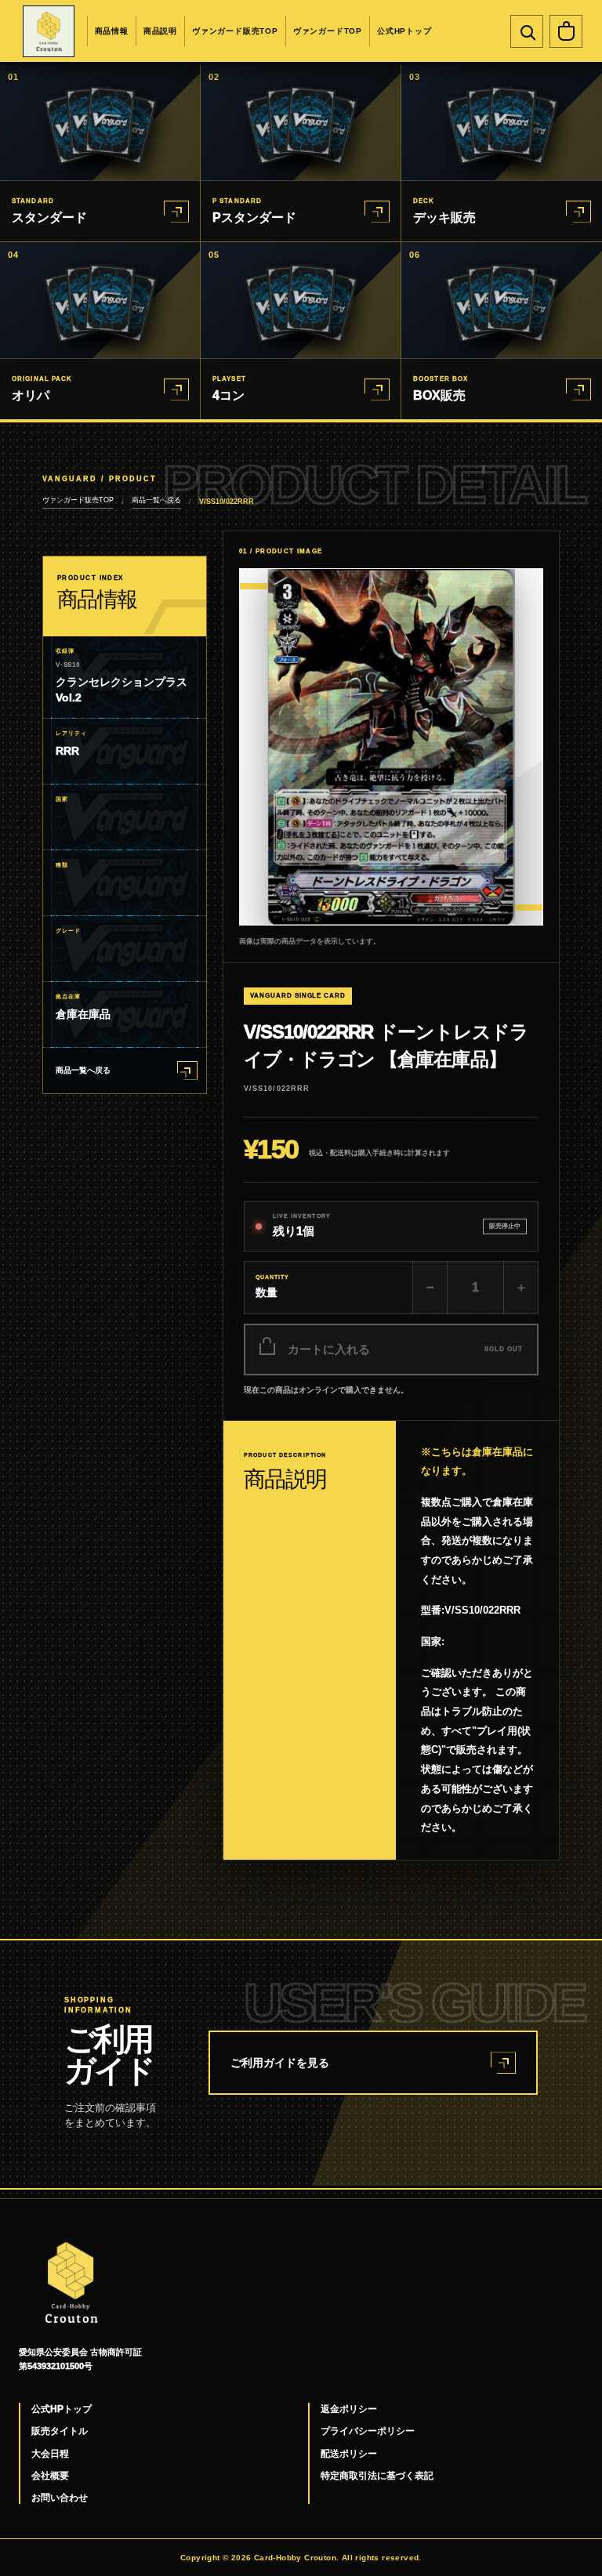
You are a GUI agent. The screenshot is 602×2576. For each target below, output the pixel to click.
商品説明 (160, 31)
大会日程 (50, 2454)
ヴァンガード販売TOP (235, 31)
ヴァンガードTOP (328, 31)
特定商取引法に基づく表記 (377, 2476)
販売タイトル (60, 2431)
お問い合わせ (60, 2498)
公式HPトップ (404, 31)
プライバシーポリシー (368, 2431)
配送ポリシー (349, 2454)
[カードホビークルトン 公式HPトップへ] (49, 31)
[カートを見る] (566, 31)
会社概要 (50, 2476)
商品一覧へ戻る (156, 500)
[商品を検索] (527, 31)
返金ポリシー (349, 2409)
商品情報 (112, 31)
